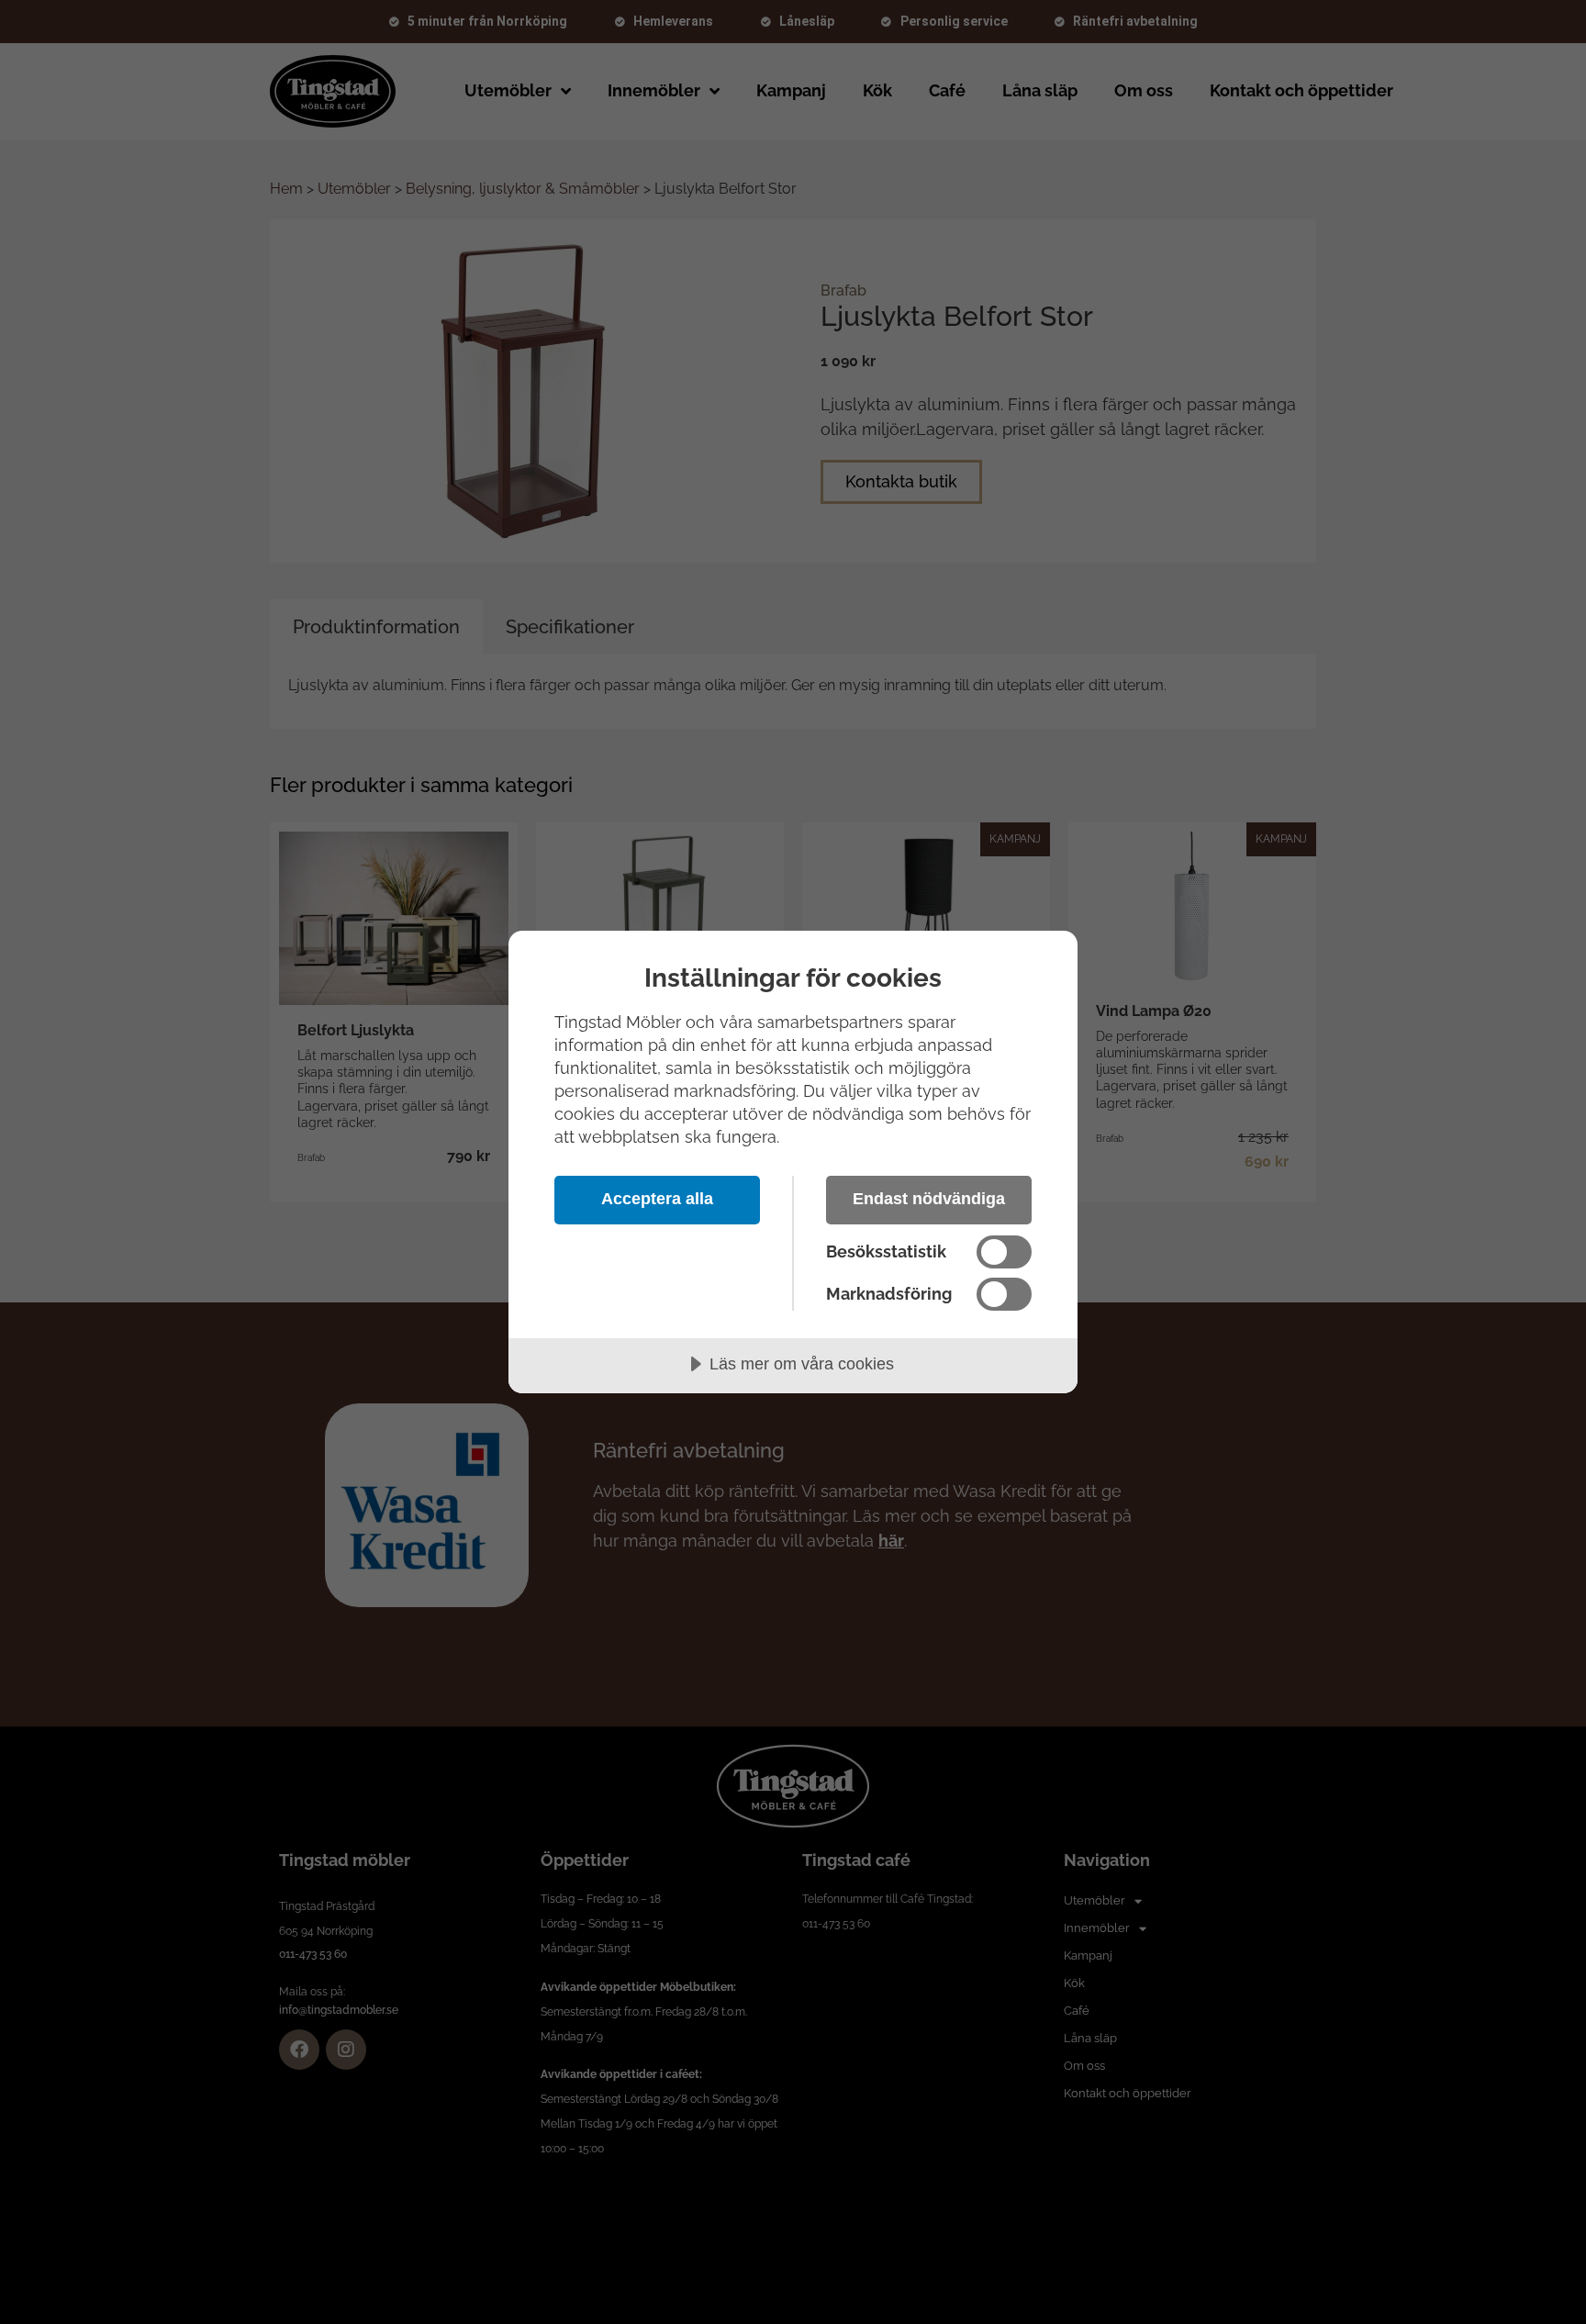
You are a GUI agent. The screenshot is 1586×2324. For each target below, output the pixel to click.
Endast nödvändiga (929, 1199)
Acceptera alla (657, 1199)
